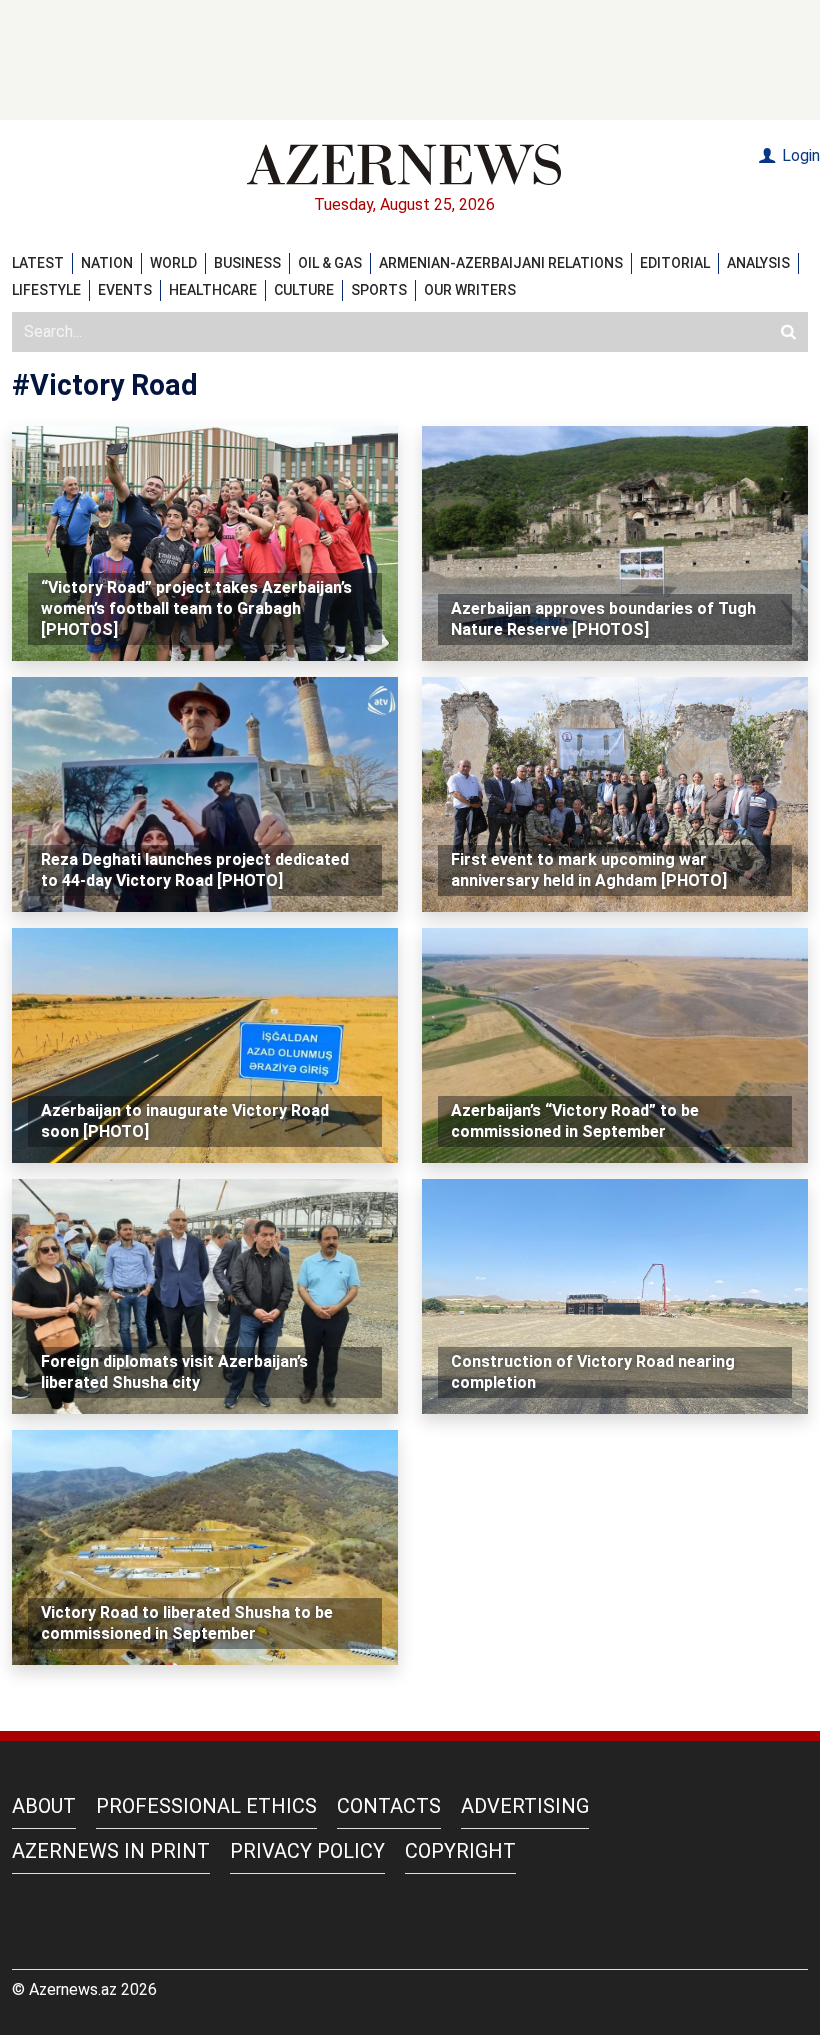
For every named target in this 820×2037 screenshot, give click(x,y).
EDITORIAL (675, 263)
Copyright (460, 1851)
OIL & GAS (330, 263)
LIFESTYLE (46, 290)
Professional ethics (206, 1806)
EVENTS (125, 290)
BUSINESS (247, 263)
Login (799, 155)
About (44, 1806)
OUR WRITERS (470, 290)
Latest (38, 263)
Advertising (525, 1806)
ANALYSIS (758, 263)
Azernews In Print (111, 1851)
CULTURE (304, 290)
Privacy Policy (307, 1851)
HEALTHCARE (213, 290)
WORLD (173, 263)
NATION (107, 263)
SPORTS (379, 290)
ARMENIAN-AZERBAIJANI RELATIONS (501, 263)
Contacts (389, 1806)
